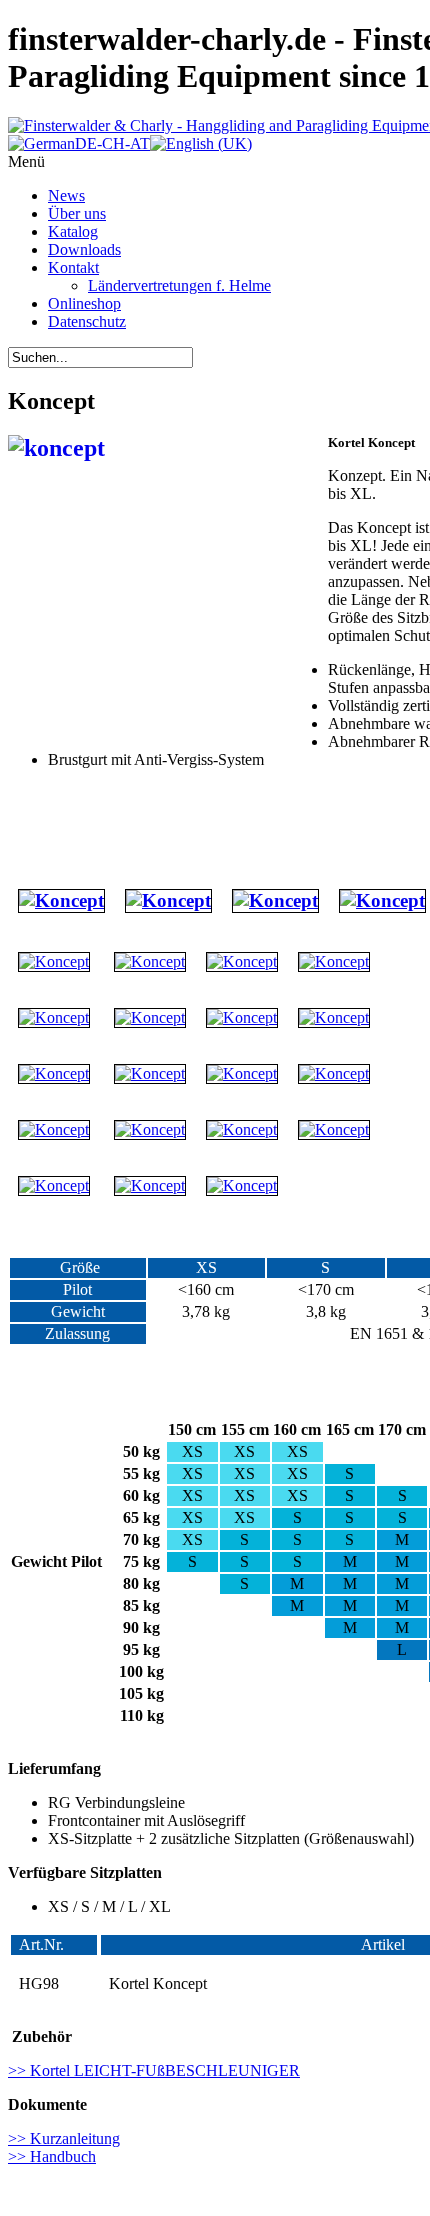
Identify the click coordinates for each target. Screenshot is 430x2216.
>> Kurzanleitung (64, 2138)
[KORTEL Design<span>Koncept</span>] (61, 900)
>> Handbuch (52, 2156)
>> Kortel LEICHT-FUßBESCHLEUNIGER (154, 2070)
